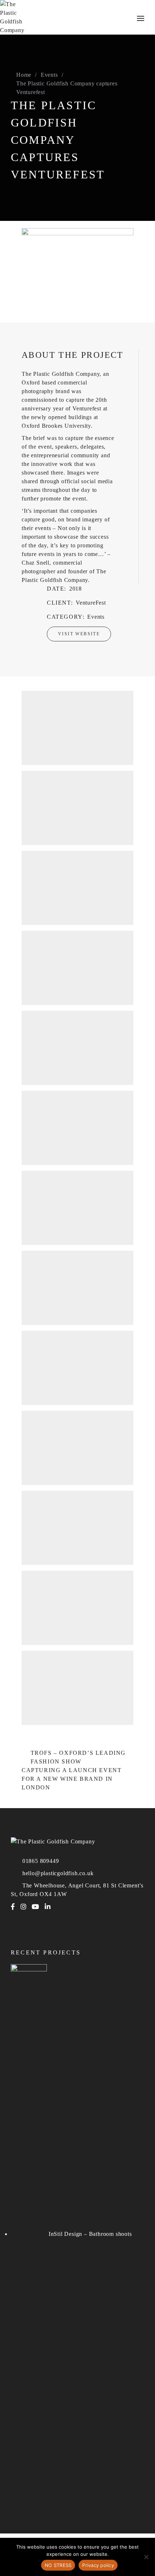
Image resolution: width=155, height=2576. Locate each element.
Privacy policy (98, 2565)
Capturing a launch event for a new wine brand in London (72, 1779)
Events (49, 75)
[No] (146, 2557)
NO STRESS (58, 2565)
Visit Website (79, 634)
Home (24, 75)
